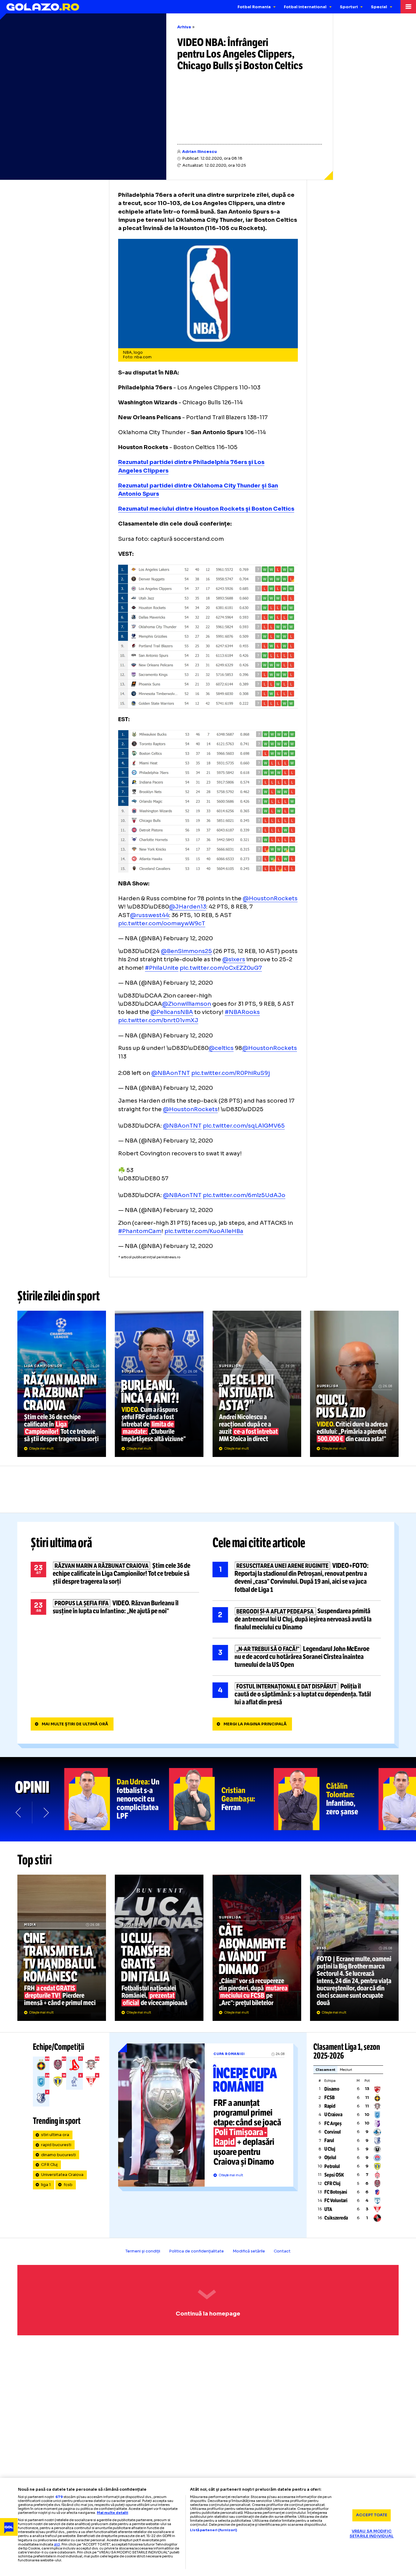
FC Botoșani (336, 2192)
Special (379, 7)
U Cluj (330, 2149)
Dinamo (332, 2089)
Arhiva (184, 27)
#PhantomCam (140, 1231)
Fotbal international (305, 7)
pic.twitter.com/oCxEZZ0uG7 (221, 968)
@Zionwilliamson (187, 1004)
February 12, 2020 (188, 938)
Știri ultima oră (62, 1543)
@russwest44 (150, 915)
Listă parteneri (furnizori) (213, 2530)
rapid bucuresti (56, 2145)
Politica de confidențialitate (196, 2251)
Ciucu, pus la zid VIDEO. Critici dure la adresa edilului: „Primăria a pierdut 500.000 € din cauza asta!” (354, 1384)
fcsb (68, 2185)
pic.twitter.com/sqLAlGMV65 (244, 1126)
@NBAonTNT (171, 1073)
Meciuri (346, 2070)
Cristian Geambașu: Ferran (221, 1799)
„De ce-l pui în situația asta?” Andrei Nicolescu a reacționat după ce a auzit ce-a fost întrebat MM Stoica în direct (257, 1384)
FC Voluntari (336, 2200)
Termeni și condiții (143, 2251)
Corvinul (333, 2132)
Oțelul (330, 2158)
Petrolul (332, 2166)
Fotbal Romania (254, 7)
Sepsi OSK (334, 2175)
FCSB (330, 2098)
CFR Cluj (49, 2165)
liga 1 (46, 2185)
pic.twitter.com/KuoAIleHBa (204, 1231)
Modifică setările (249, 2251)
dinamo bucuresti (58, 2155)
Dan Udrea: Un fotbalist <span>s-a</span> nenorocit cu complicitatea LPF (117, 1799)
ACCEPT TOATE (372, 2515)
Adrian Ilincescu (199, 152)
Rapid (330, 2106)
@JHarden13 (188, 907)
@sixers (234, 959)
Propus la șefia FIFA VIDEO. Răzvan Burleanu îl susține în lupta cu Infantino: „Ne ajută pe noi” (115, 1607)
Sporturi (349, 7)
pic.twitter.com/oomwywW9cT (162, 923)
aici (57, 2544)
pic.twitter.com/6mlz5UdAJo (244, 1195)
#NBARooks (242, 1012)
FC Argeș (333, 2123)
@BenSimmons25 (186, 951)
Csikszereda (336, 2218)
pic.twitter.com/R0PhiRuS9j (231, 1073)
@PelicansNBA (172, 1012)
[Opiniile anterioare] (19, 1812)
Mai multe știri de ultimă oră (75, 1724)
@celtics (221, 1048)
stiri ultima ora (55, 2135)
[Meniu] (408, 7)
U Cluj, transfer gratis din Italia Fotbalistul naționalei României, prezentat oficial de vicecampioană (159, 1948)
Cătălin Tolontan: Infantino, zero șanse (326, 1799)
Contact (282, 2251)
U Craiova (333, 2115)
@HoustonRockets (270, 898)
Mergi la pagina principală (255, 1724)
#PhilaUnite (162, 968)
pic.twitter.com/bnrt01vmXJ (158, 1020)
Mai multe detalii (113, 2513)
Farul (329, 2140)
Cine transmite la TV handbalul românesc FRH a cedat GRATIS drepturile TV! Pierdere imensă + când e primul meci (62, 1948)
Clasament (325, 2070)
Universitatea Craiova (62, 2175)
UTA (328, 2209)
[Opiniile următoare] (46, 1812)
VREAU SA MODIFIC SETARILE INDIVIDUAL (372, 2534)
